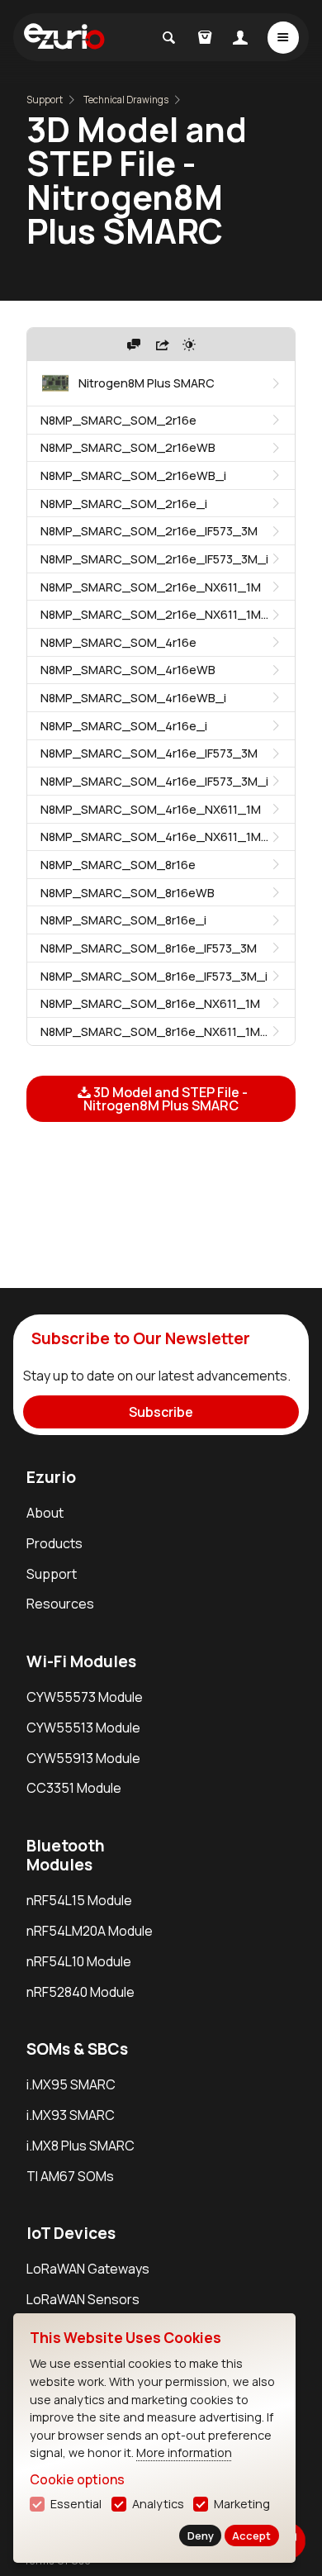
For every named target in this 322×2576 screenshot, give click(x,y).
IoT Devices (71, 2233)
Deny (201, 2536)
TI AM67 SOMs (70, 2176)
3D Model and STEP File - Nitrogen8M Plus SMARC (166, 1099)
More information (184, 2452)
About (45, 1513)
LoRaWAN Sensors (83, 2299)
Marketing (242, 2504)
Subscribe (161, 1412)
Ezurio (51, 1477)
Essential (76, 2504)
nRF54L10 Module (79, 1961)
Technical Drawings (126, 100)
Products (54, 1543)
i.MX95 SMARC (71, 2084)
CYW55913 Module (83, 1758)
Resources (60, 1604)
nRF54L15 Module (79, 1900)
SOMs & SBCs (77, 2049)
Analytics (158, 2504)
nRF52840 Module (80, 1992)
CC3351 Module (74, 1788)
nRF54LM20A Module (90, 1931)
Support (45, 100)
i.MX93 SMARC (71, 2115)
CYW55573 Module (85, 1697)
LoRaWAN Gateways (88, 2269)
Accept (251, 2536)
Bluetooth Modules (66, 1855)
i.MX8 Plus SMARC (80, 2146)
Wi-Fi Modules (81, 1661)
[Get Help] (134, 345)
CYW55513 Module (83, 1728)
